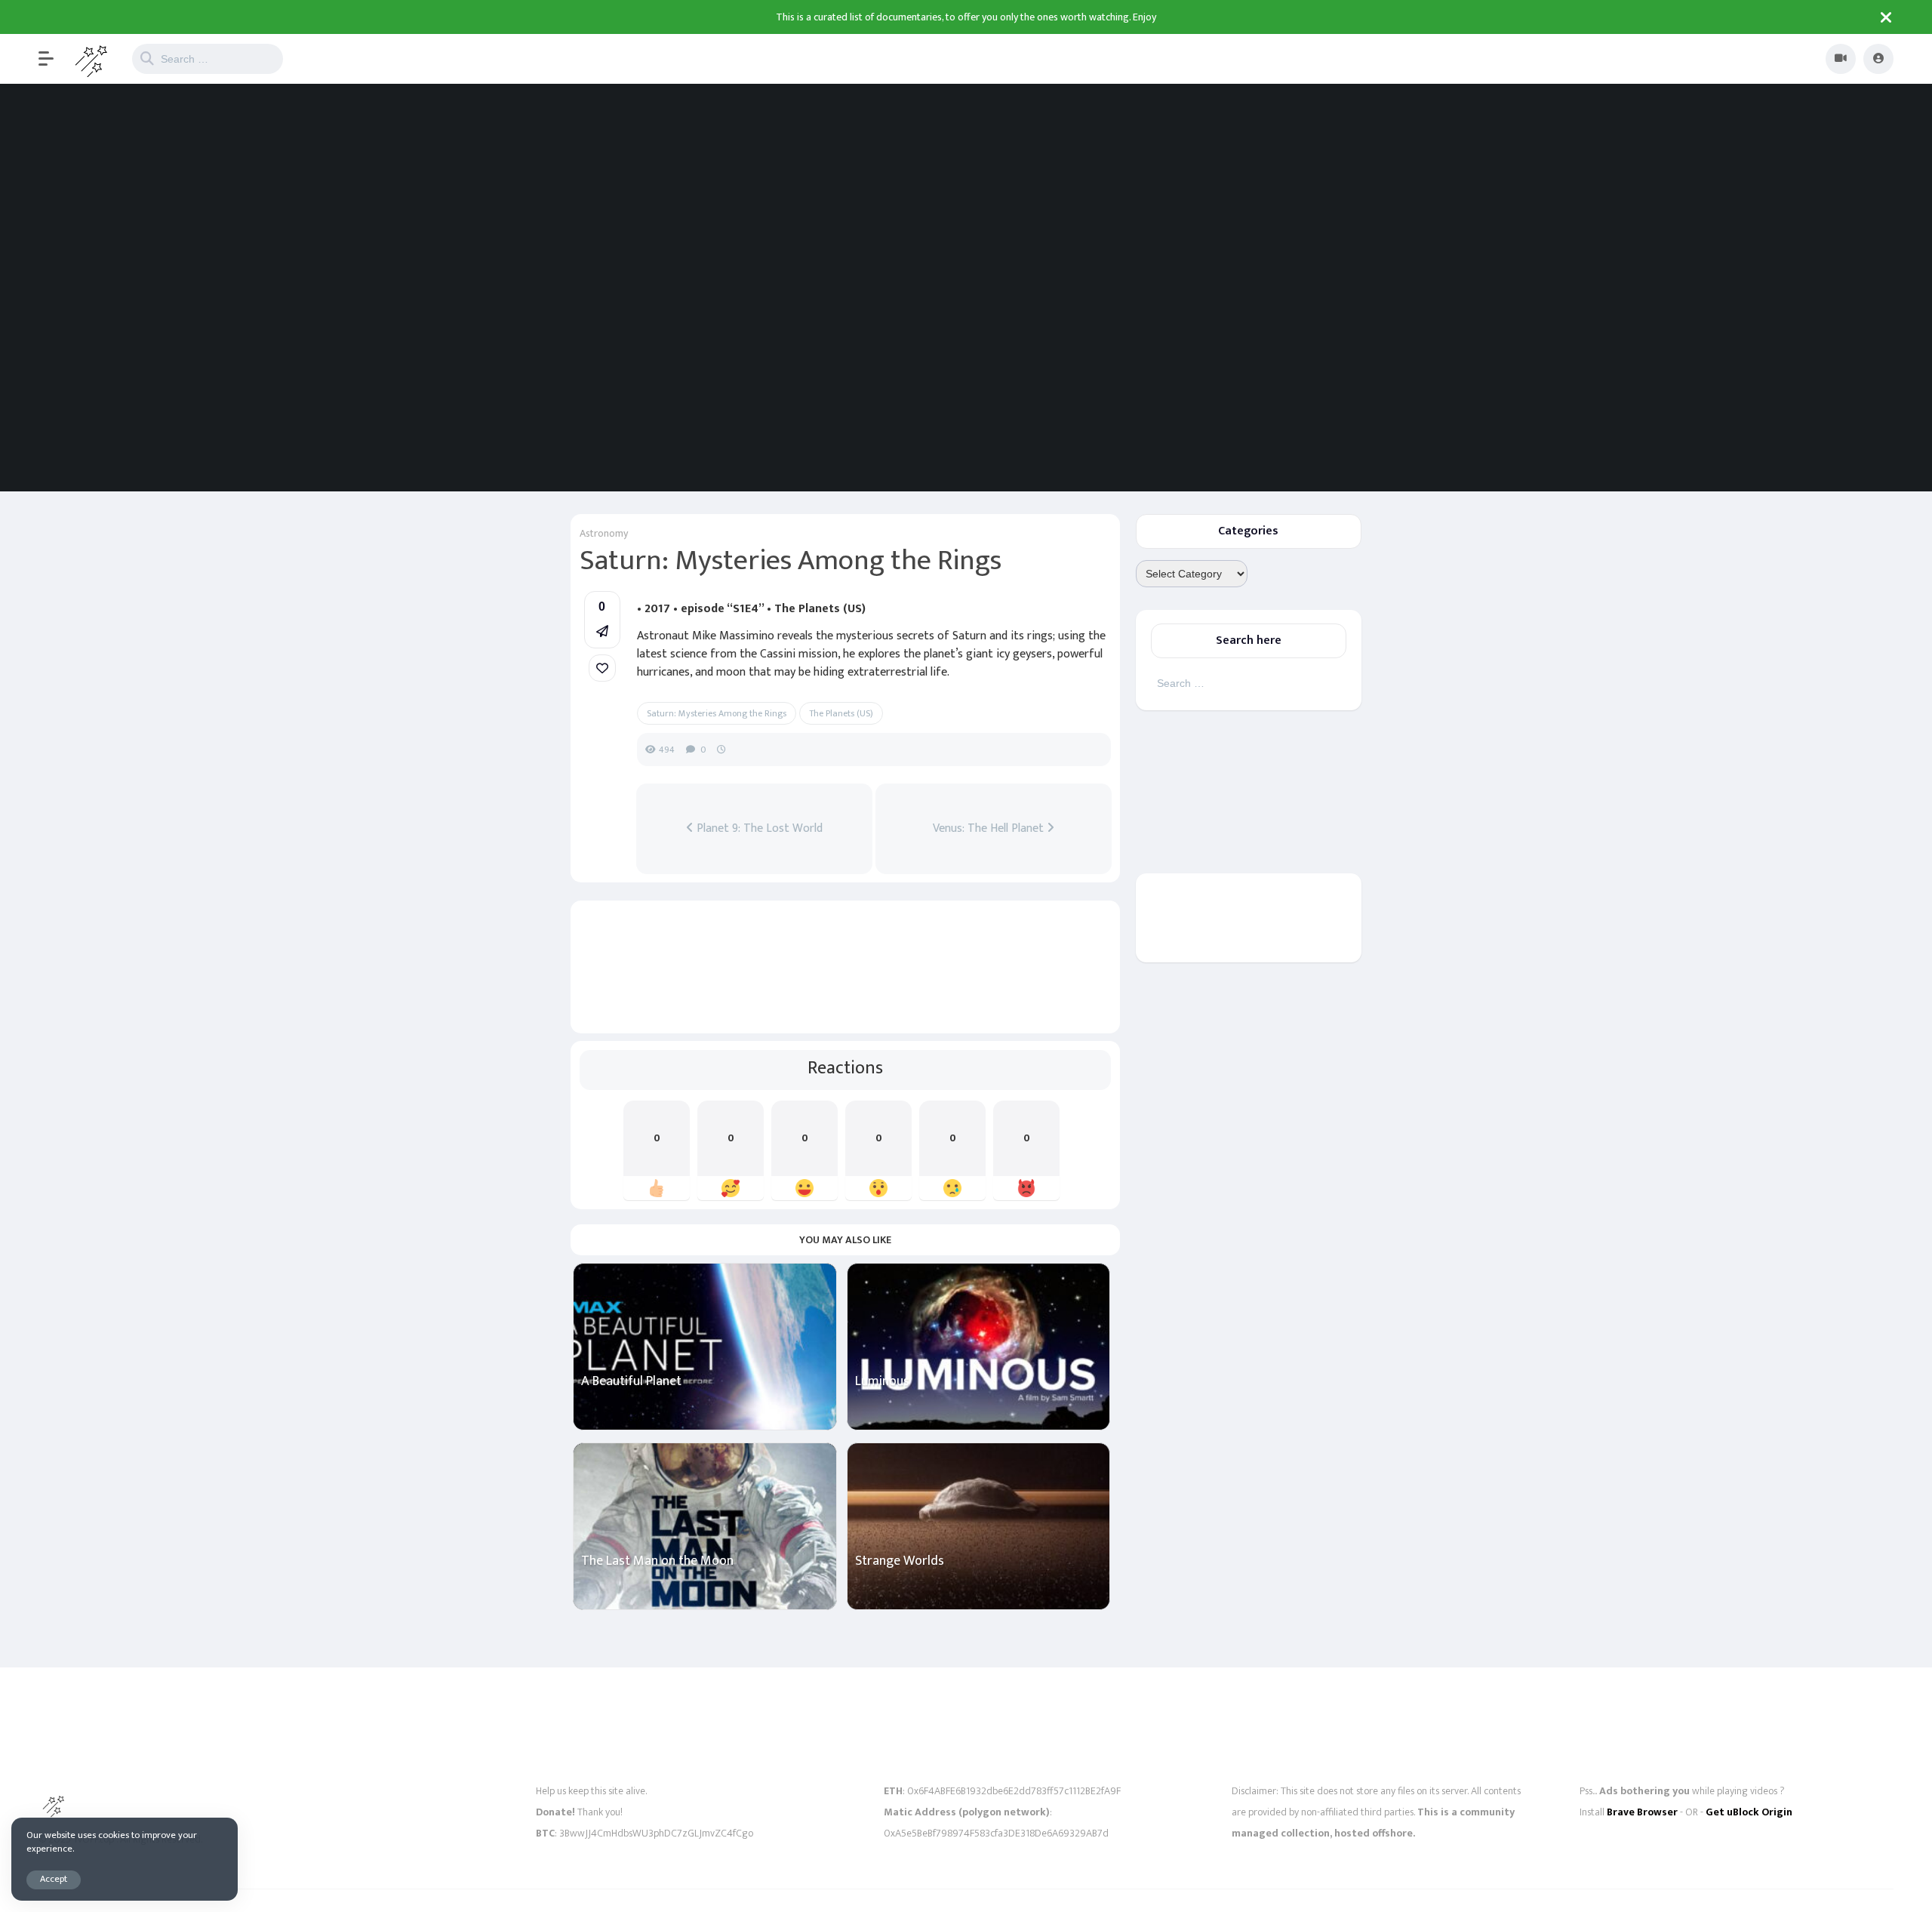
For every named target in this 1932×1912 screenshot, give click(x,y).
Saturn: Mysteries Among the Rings (717, 713)
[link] (602, 668)
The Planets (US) (841, 713)
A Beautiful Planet (631, 1382)
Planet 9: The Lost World (758, 829)
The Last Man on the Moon (657, 1561)
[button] (54, 59)
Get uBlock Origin (1749, 1812)
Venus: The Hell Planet (990, 829)
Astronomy (604, 533)
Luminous (882, 1382)
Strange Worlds (900, 1561)
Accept (54, 1879)
